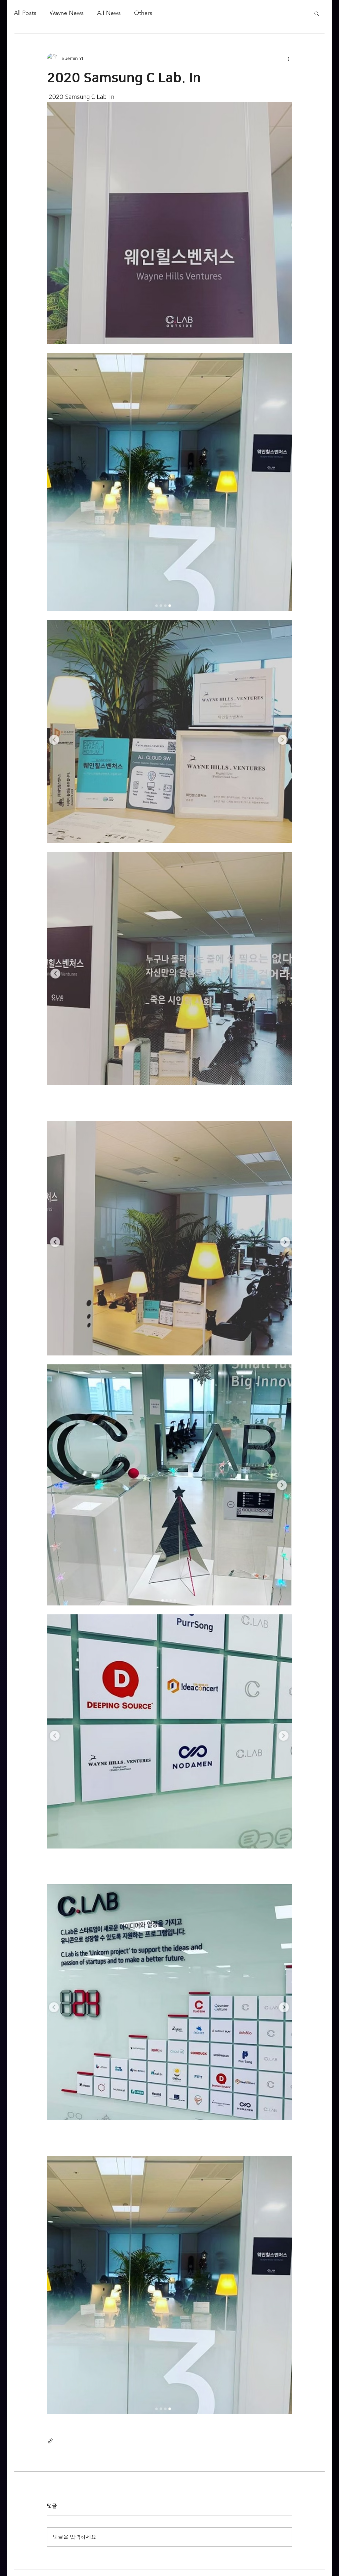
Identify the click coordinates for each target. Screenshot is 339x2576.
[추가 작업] (288, 59)
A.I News (109, 13)
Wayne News (67, 13)
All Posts (25, 13)
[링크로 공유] (50, 2441)
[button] (317, 13)
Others (143, 13)
